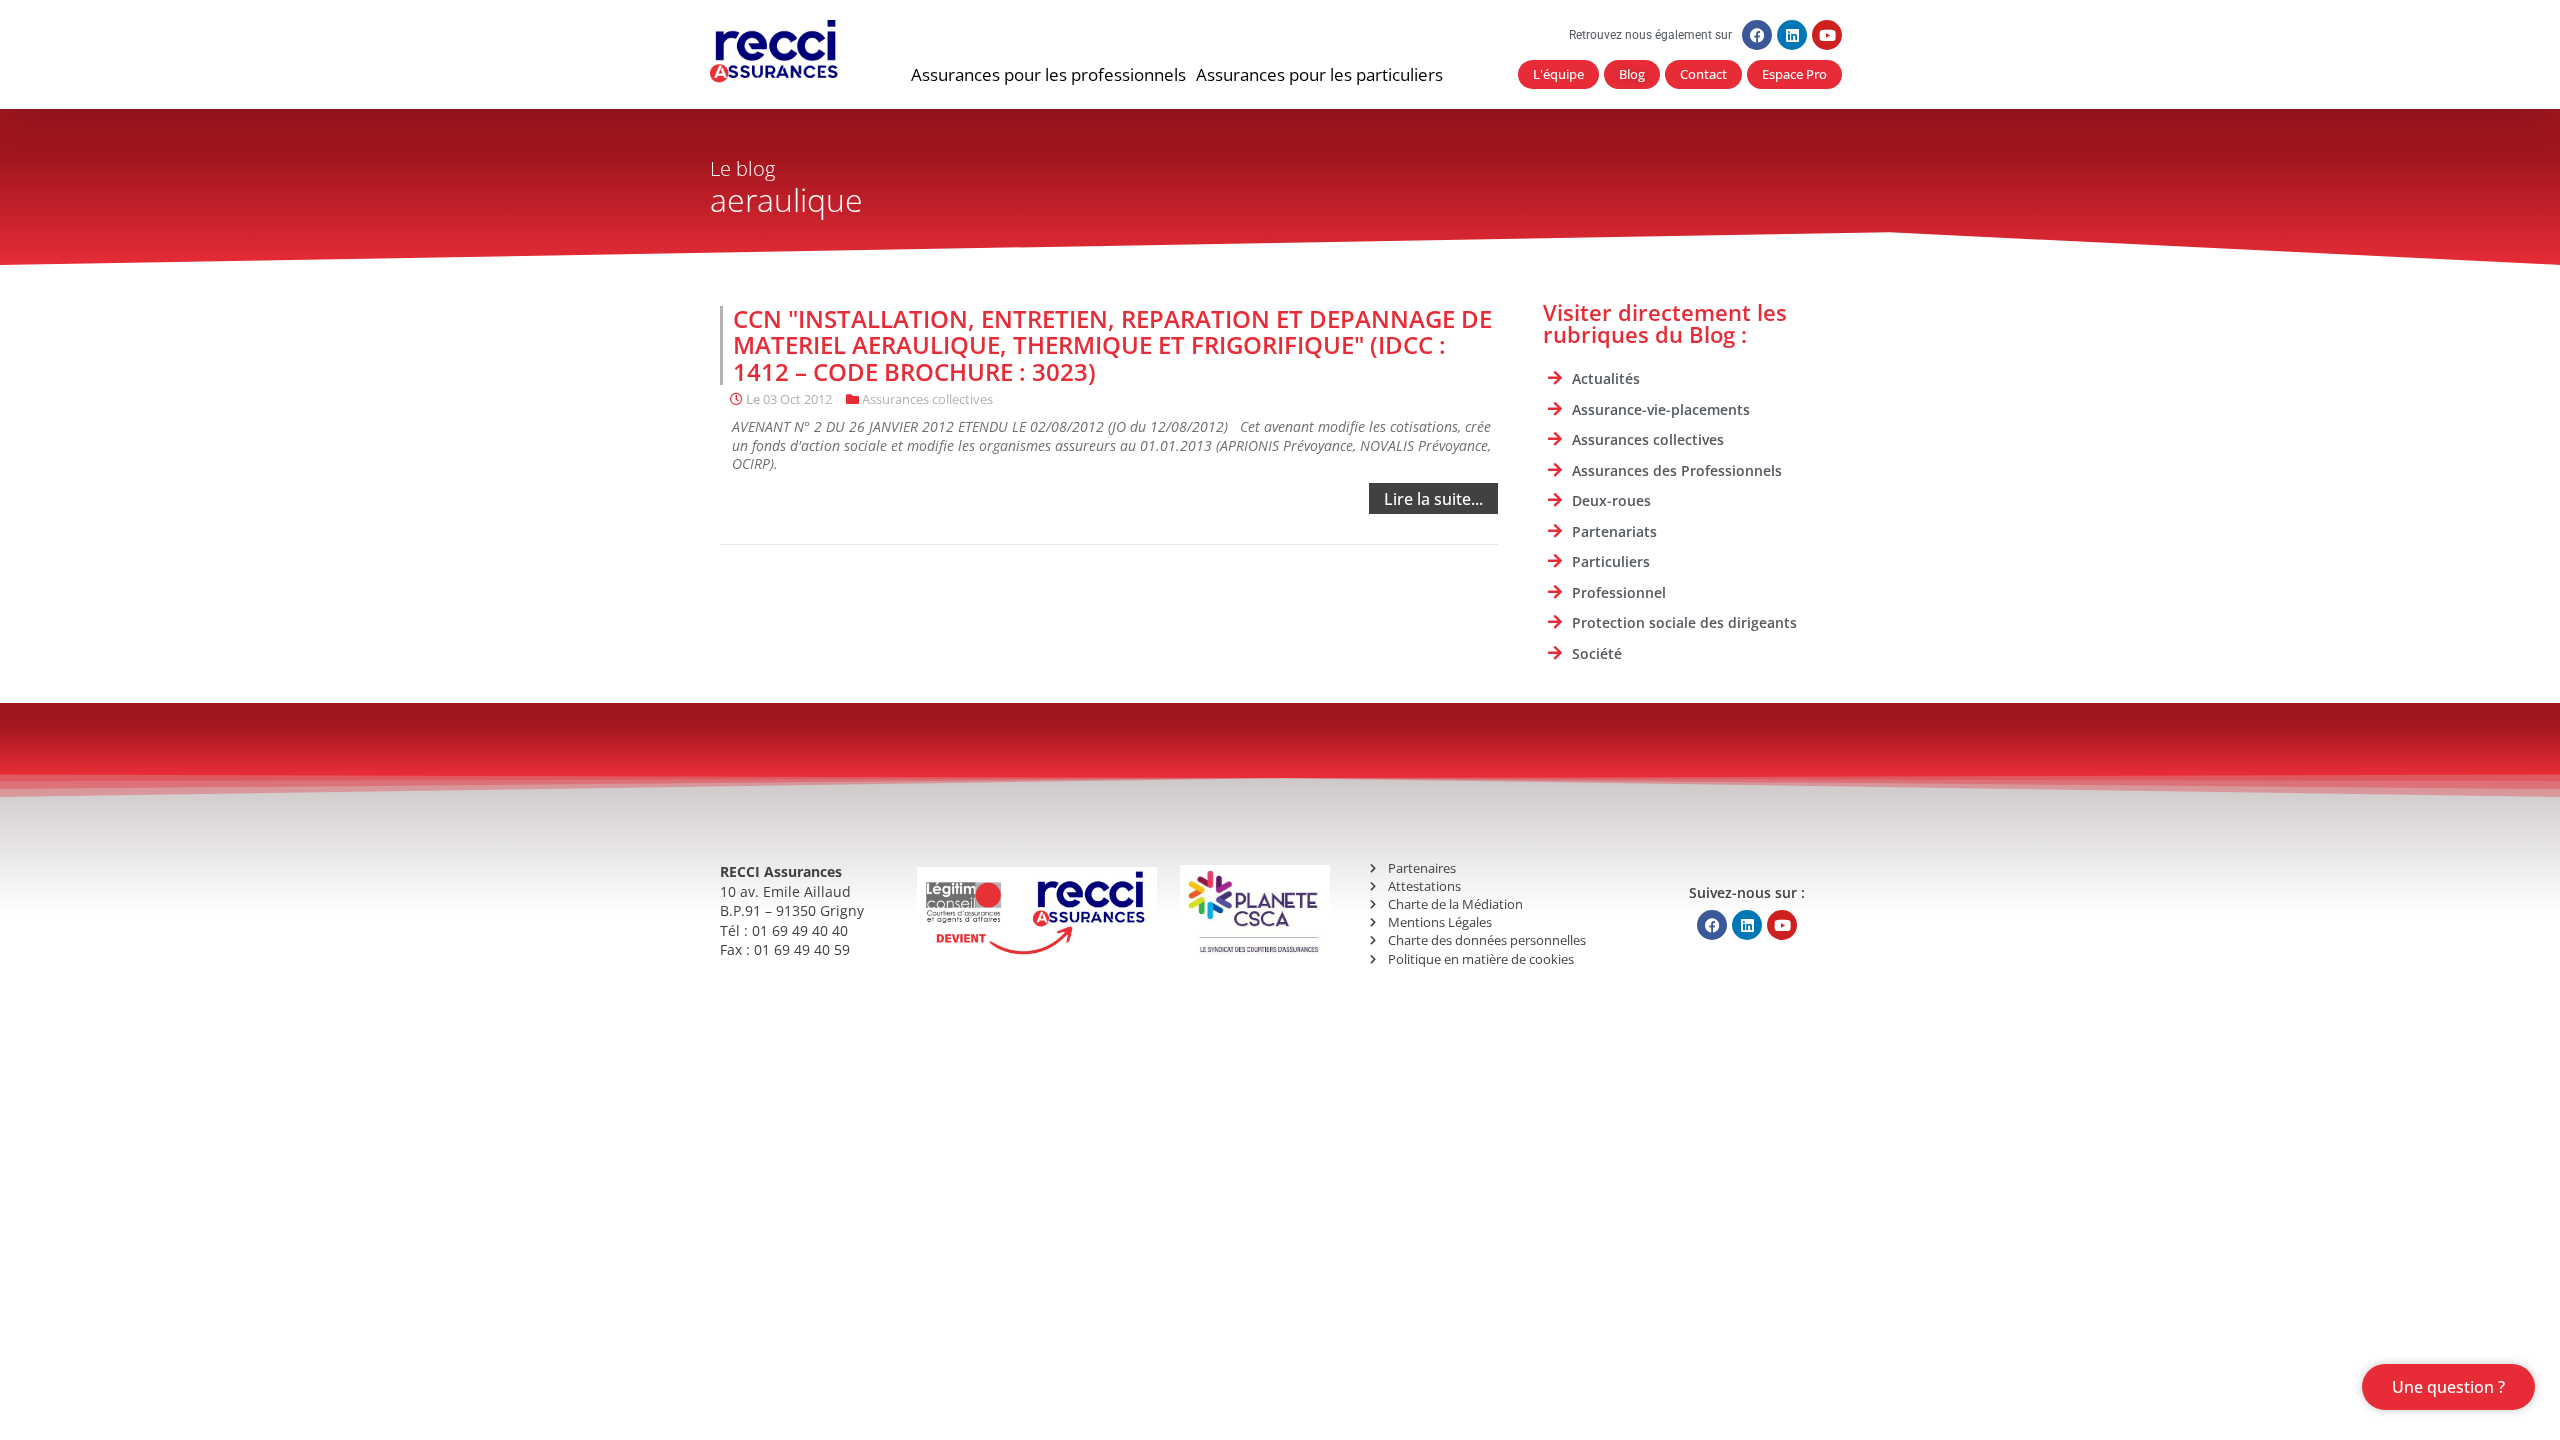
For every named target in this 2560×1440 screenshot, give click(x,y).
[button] (1048, 75)
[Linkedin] (1792, 35)
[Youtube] (1827, 35)
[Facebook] (1757, 35)
